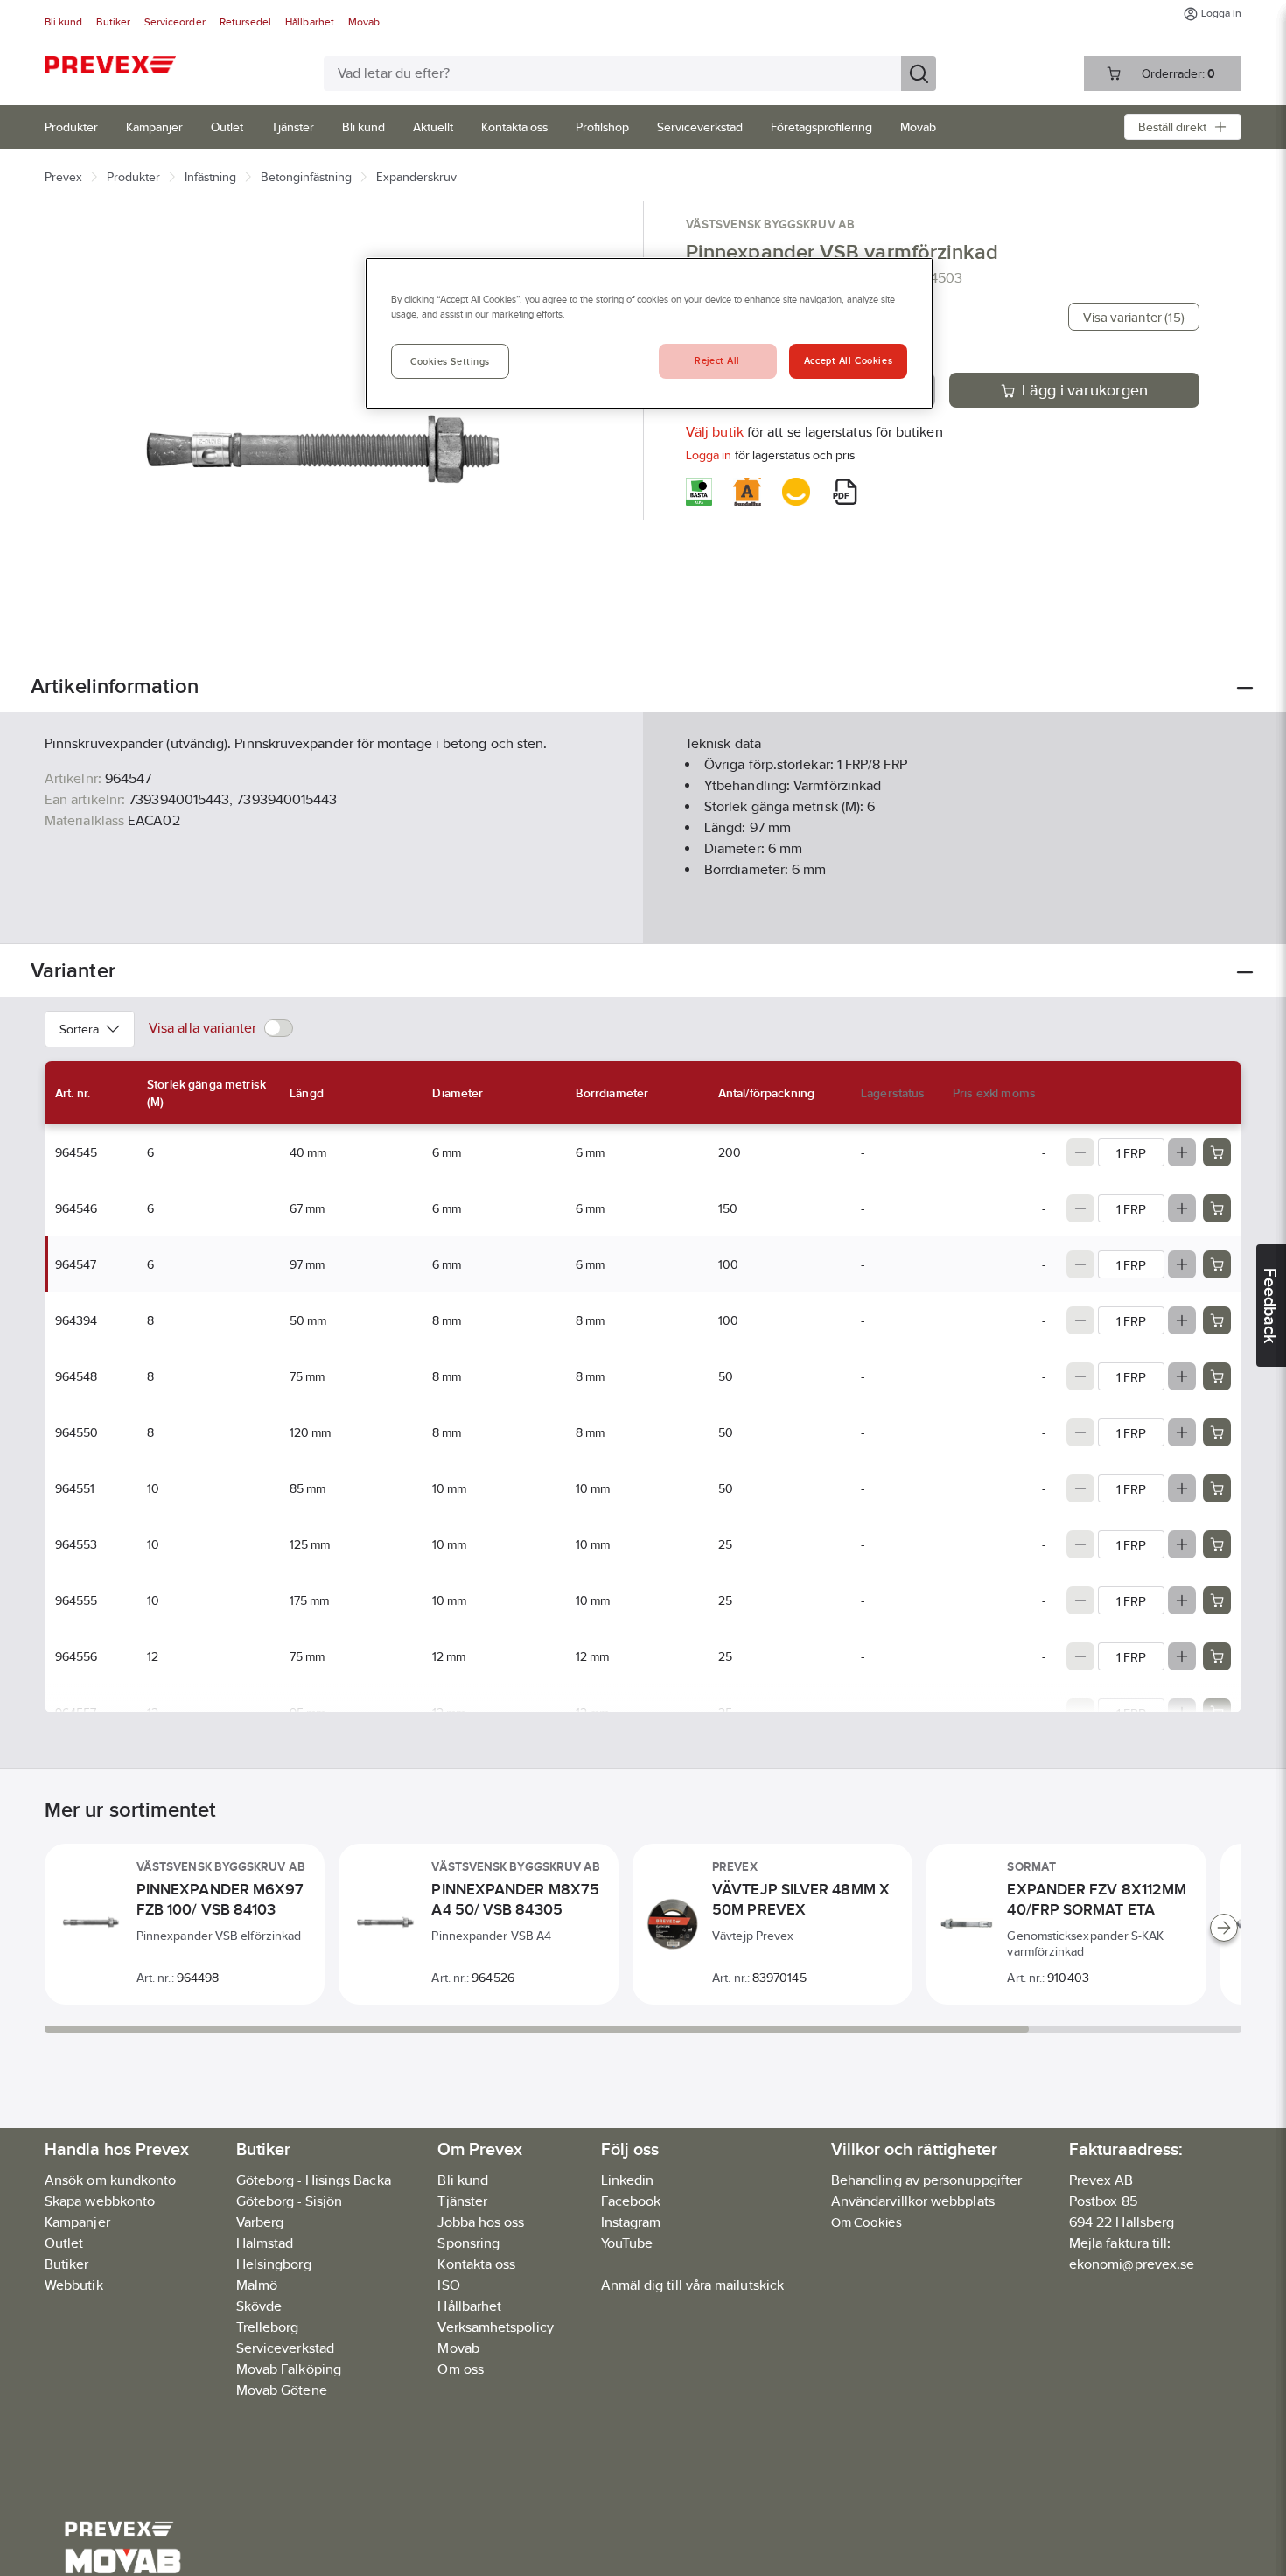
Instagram (631, 2222)
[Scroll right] (1224, 1928)
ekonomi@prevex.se (1132, 2264)
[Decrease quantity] (1080, 1152)
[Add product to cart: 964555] (1217, 1600)
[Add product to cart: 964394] (1217, 1320)
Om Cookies (867, 2222)
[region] (649, 333)
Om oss (460, 2369)
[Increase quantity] (1182, 1152)
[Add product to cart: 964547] (1217, 1264)
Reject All (717, 361)
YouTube (627, 2243)
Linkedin (628, 2180)
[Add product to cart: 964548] (1217, 1376)
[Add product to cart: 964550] (1217, 1432)
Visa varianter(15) (1134, 317)
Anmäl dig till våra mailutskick (692, 2285)
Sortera (79, 1029)
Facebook (631, 2201)
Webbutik (74, 2285)
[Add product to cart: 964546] (1217, 1208)
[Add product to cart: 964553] (1217, 1544)
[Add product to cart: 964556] (1217, 1656)
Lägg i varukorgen (1085, 390)
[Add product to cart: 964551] (1217, 1488)
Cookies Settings (450, 362)
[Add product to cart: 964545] (1217, 1152)
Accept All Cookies (848, 361)
